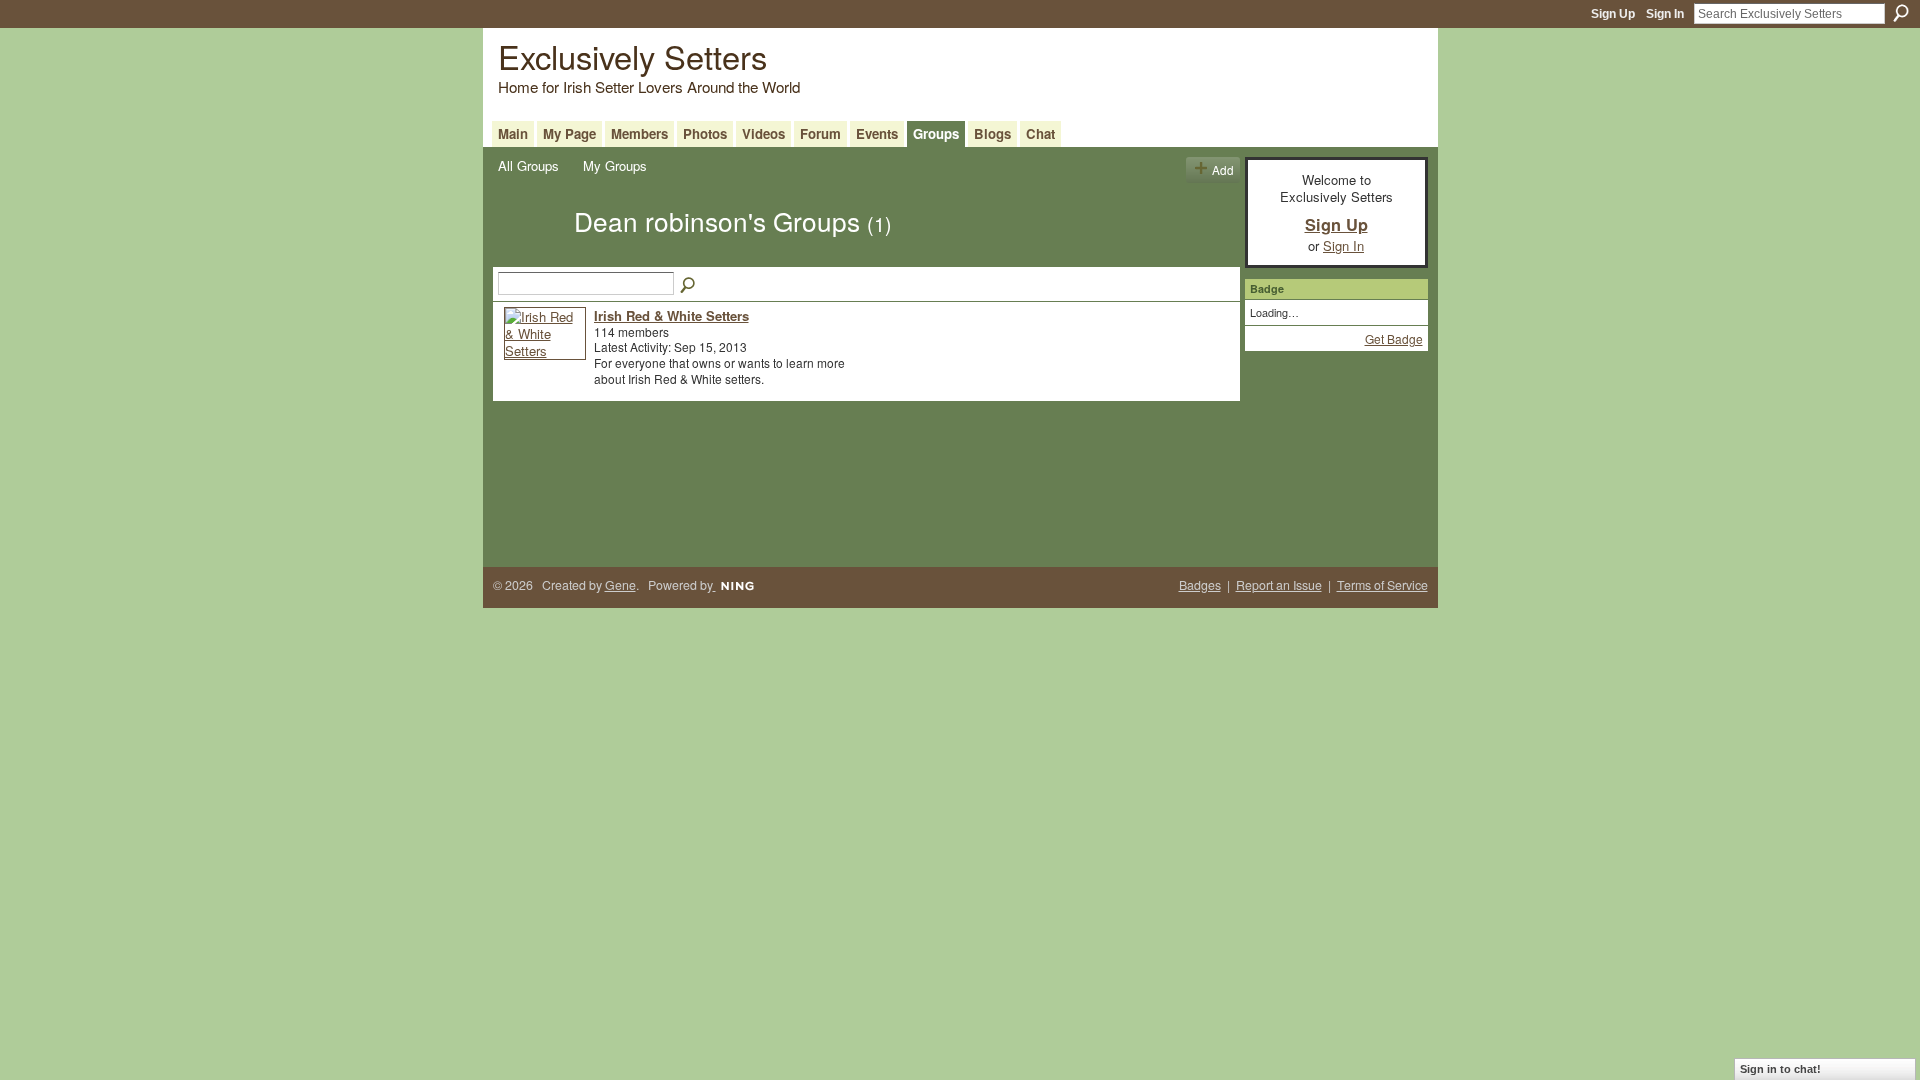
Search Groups (689, 286)
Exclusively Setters (632, 55)
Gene (620, 585)
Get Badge (1394, 338)
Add (1223, 169)
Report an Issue (1279, 585)
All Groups (528, 165)
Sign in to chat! (1780, 1069)
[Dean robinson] (530, 256)
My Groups (615, 165)
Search (1901, 13)
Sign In (1665, 14)
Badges (1200, 585)
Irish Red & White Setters (671, 315)
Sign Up (1613, 14)
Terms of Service (1382, 585)
